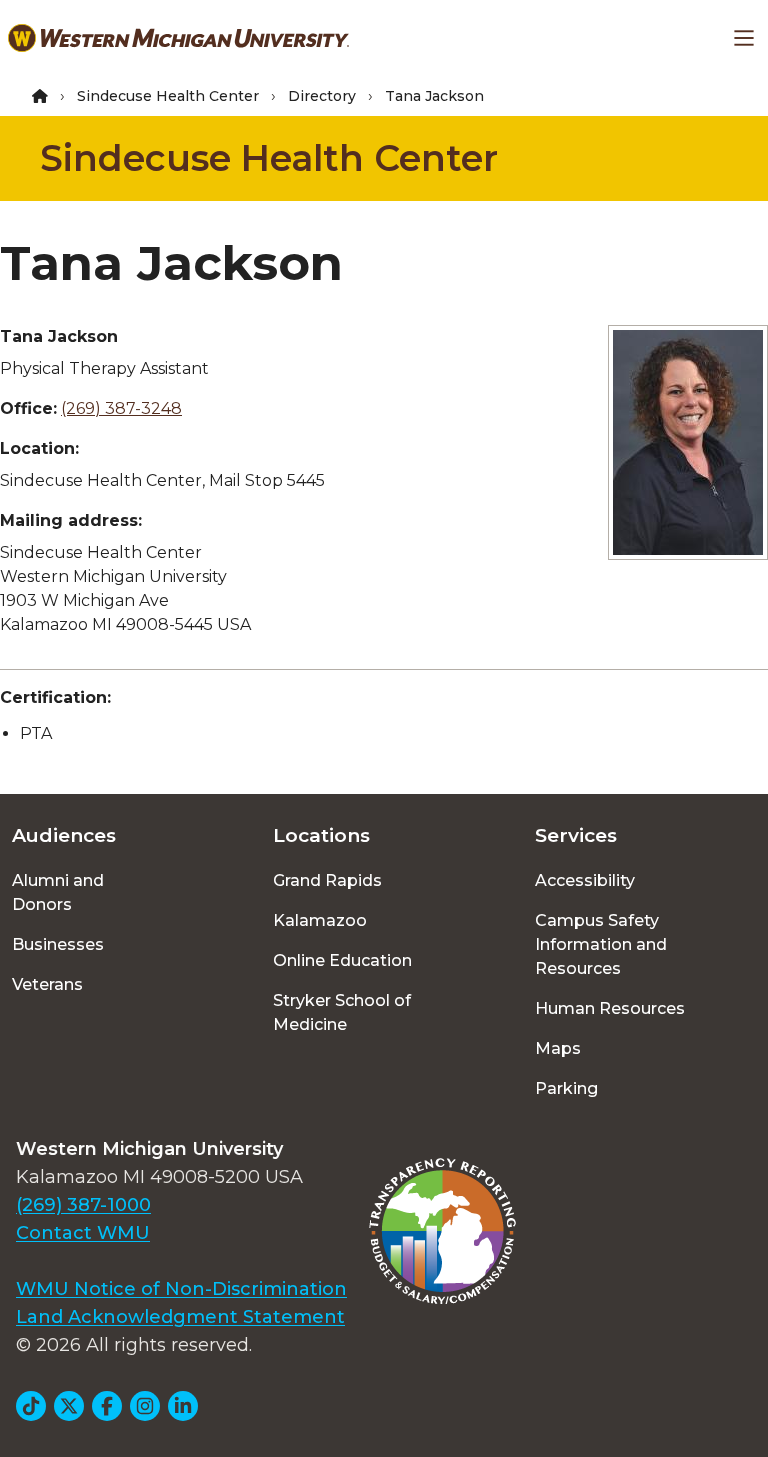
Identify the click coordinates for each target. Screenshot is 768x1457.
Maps (558, 1048)
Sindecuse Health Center (168, 96)
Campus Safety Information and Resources (601, 944)
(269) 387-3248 (121, 408)
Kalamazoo (320, 920)
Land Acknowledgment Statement (180, 1317)
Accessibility (585, 880)
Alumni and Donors (58, 892)
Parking (566, 1088)
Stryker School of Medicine (342, 1012)
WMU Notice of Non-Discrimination (181, 1289)
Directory (322, 96)
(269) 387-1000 (83, 1205)
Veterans (47, 984)
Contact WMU (83, 1233)
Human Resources (610, 1008)
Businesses (58, 944)
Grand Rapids (327, 880)
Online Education (342, 960)
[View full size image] (688, 442)
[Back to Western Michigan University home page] (178, 38)
